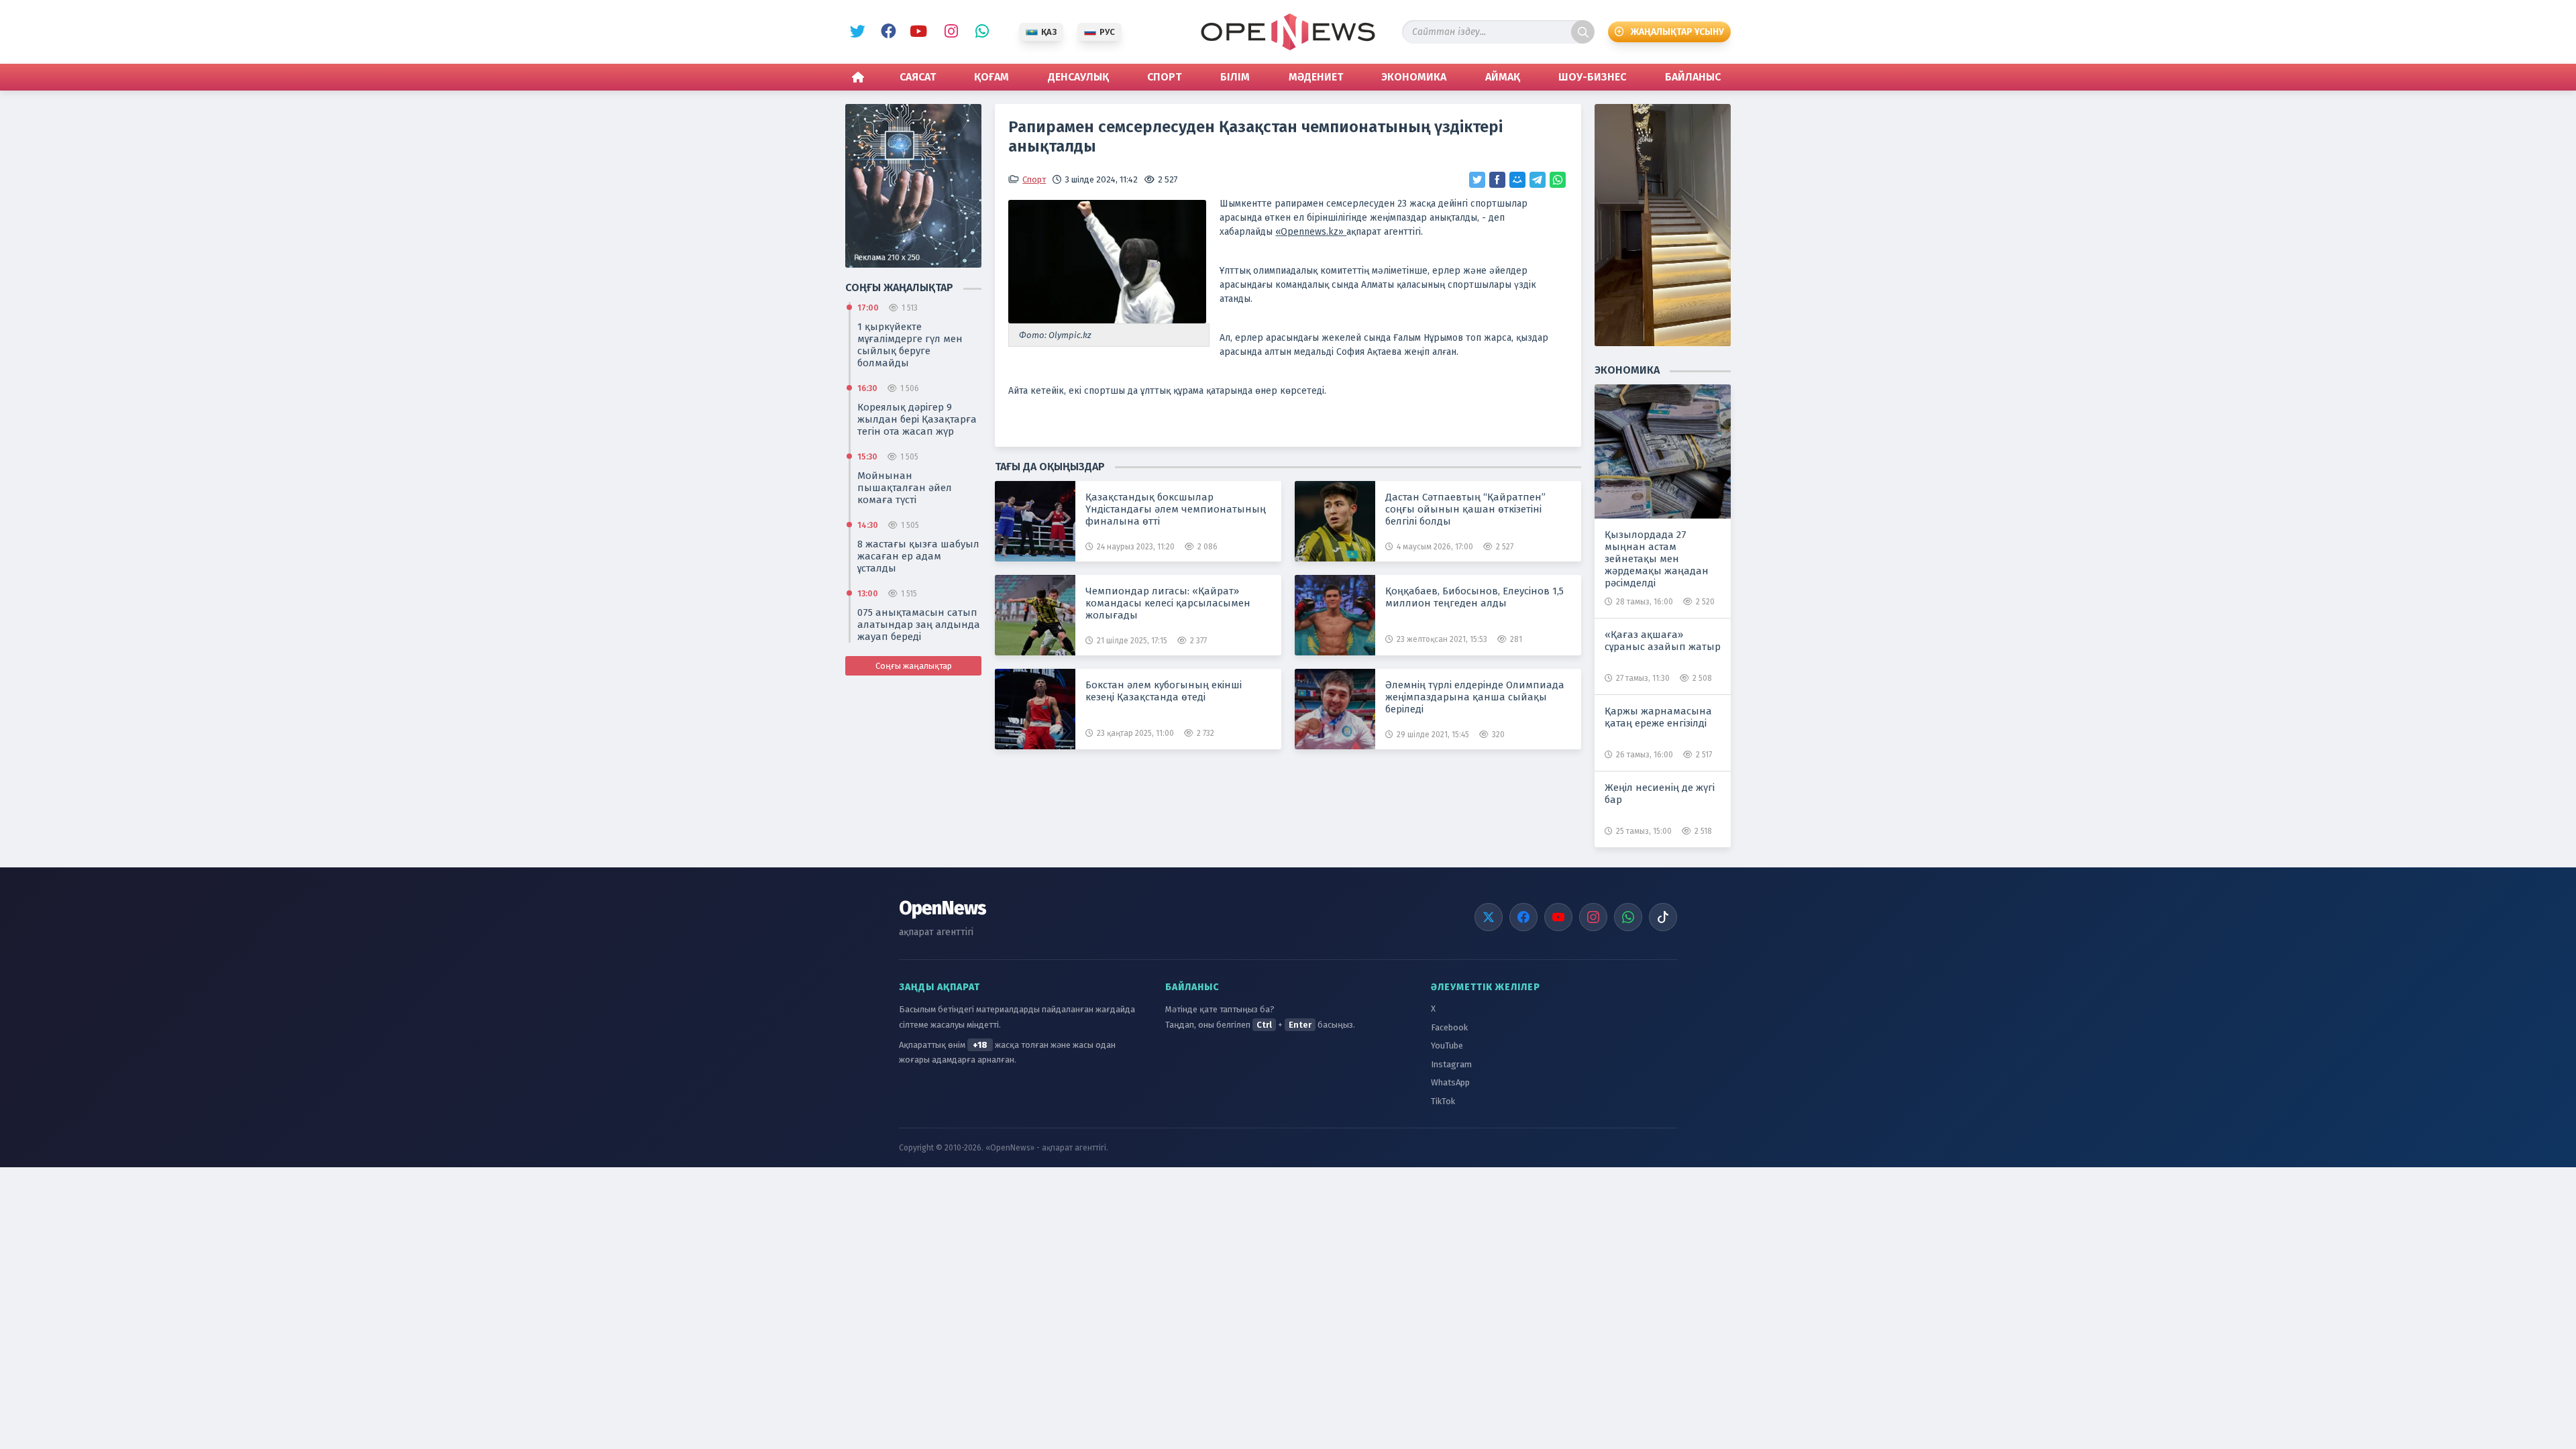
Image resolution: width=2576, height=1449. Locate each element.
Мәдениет (1316, 77)
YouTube (917, 32)
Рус (1107, 32)
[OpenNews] (1288, 32)
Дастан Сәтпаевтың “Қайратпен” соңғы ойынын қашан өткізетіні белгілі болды (1465, 509)
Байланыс (1693, 77)
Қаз (1049, 32)
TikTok (1443, 1101)
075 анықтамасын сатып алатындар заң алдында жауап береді (919, 625)
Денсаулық (1078, 77)
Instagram (948, 32)
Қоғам (991, 77)
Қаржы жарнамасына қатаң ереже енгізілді (1658, 717)
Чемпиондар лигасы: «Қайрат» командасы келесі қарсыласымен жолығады (1168, 603)
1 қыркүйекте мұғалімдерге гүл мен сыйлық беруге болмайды (910, 345)
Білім (1235, 77)
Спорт (1164, 77)
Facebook (886, 32)
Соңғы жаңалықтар (914, 666)
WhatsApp (979, 32)
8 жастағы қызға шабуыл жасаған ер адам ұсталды (918, 556)
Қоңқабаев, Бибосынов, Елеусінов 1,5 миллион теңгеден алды (1474, 597)
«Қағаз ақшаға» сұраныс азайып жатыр (1663, 641)
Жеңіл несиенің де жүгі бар (1660, 794)
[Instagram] (1593, 917)
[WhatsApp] (1628, 917)
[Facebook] (1523, 917)
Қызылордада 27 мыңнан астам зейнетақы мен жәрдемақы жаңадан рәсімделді (1657, 559)
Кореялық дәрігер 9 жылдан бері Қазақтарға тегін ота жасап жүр (917, 419)
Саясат (918, 77)
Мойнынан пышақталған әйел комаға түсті (905, 488)
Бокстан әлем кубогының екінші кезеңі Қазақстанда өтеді (1164, 691)
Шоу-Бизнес (1592, 77)
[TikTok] (1663, 917)
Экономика (1414, 77)
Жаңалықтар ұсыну (1677, 32)
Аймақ (1503, 77)
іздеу (1583, 32)
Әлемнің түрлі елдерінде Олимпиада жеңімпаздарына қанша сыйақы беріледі (1475, 697)
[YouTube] (1558, 917)
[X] (1489, 917)
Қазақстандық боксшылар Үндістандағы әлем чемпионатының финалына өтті (1176, 509)
